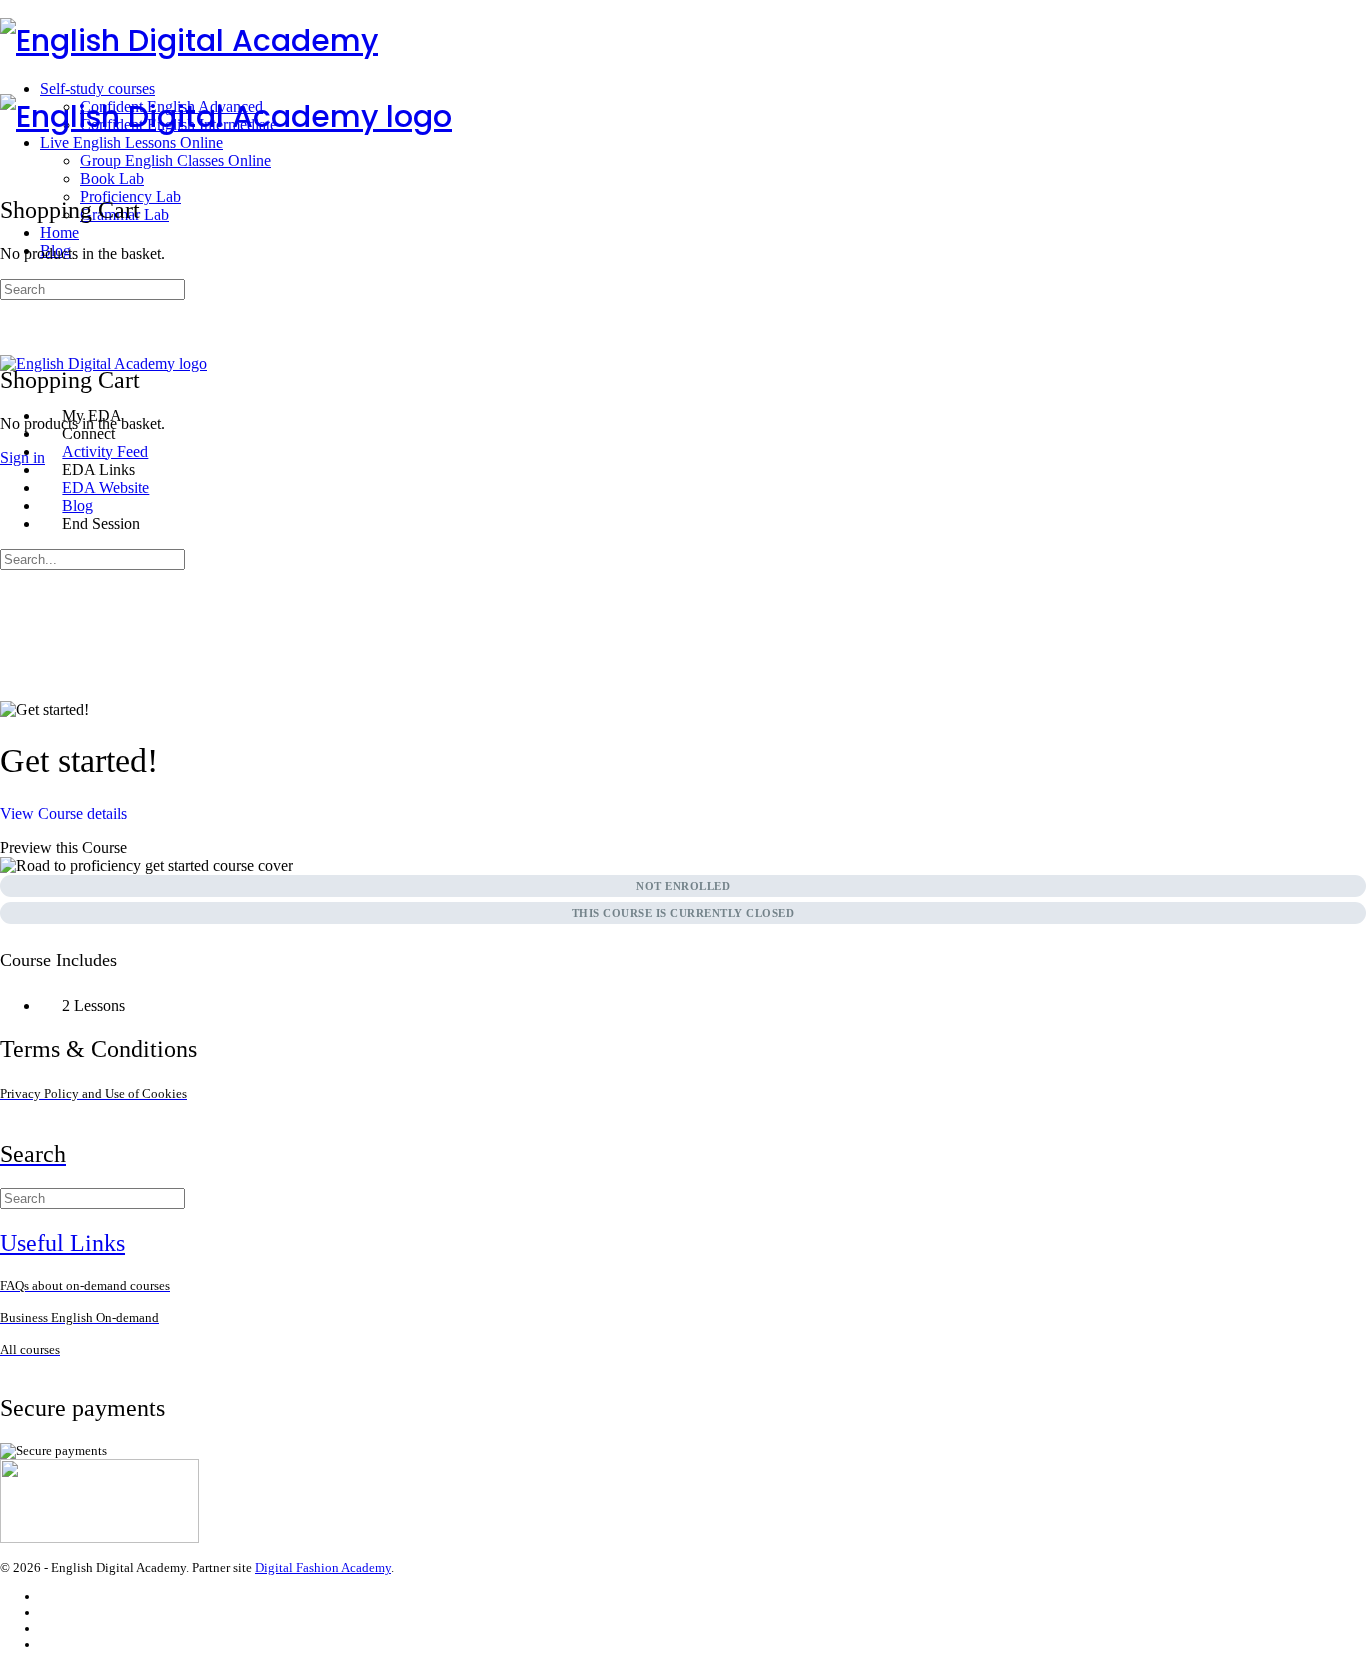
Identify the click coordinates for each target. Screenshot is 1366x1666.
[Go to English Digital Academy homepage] (189, 40)
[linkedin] (49, 1628)
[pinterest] (49, 1644)
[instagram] (49, 1612)
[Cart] (11, 336)
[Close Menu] (11, 381)
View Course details (65, 813)
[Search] (11, 318)
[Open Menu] (11, 84)
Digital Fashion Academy (323, 1567)
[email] (49, 1596)
